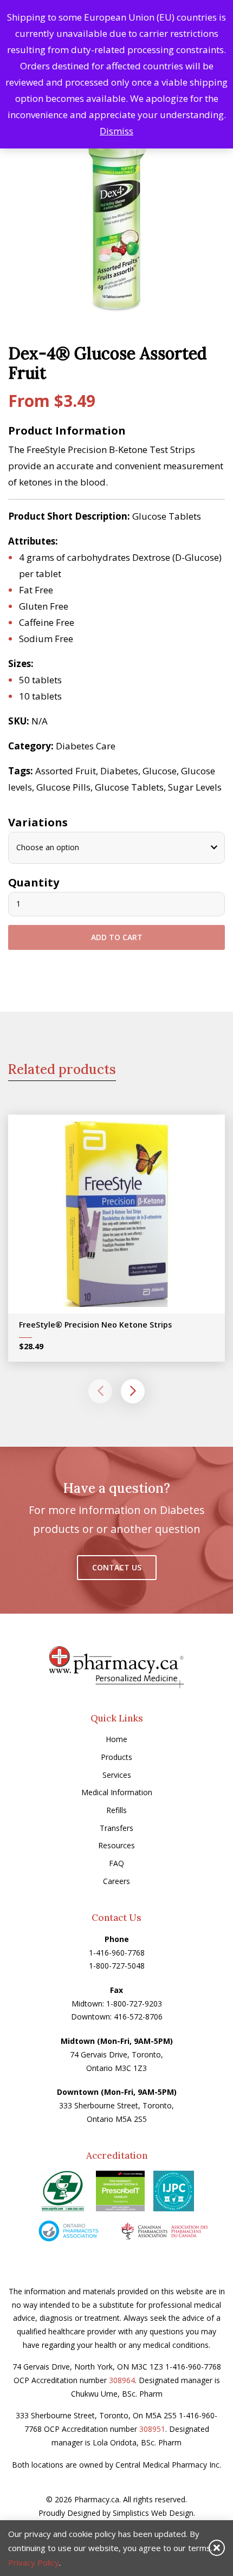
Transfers (116, 1828)
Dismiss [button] (116, 131)
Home (116, 1739)
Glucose (160, 771)
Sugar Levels (195, 787)
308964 (122, 2380)
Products (116, 1757)
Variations (38, 822)
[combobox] (116, 848)
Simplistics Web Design (153, 2513)
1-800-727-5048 (117, 1966)
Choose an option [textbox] (48, 847)
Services (117, 1775)
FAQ (116, 1863)
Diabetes (119, 771)
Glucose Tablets (129, 787)
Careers (116, 1881)
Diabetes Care (86, 746)
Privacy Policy (34, 2562)
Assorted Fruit (66, 771)
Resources (116, 1845)
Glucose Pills (63, 787)
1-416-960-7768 (117, 1953)
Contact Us (117, 1567)
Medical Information (117, 1792)
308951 (152, 2429)
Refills (116, 1810)
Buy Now (124, 1217)
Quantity (34, 882)
